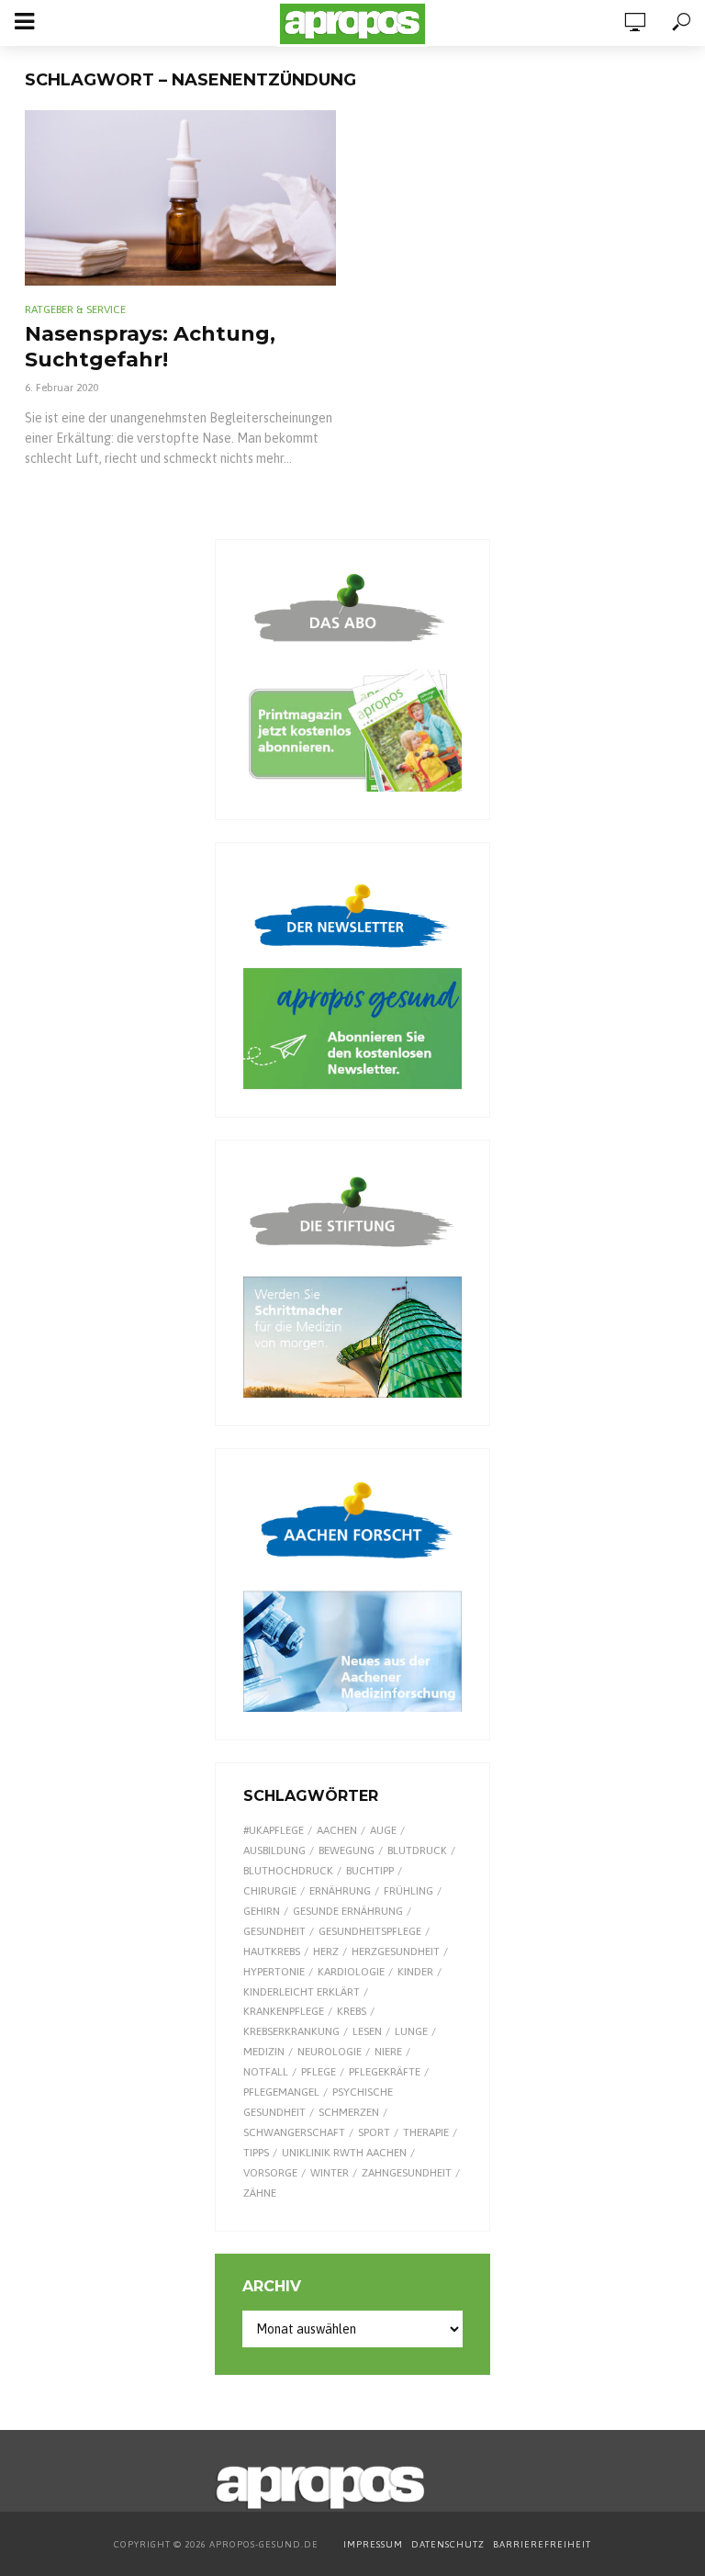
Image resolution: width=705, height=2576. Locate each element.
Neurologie (330, 2052)
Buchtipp (370, 1871)
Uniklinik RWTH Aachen (344, 2153)
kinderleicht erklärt (302, 1992)
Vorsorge (270, 2173)
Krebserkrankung (291, 2031)
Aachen (337, 1830)
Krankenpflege (284, 2011)
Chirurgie (270, 1891)
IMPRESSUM (373, 2544)
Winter (330, 2173)
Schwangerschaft (294, 2132)
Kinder (415, 1972)
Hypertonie (274, 1972)
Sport (374, 2132)
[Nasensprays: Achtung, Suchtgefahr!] (181, 198)
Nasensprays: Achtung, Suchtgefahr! (150, 347)
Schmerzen (349, 2112)
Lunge (411, 2031)
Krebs (352, 2011)
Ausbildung (274, 1850)
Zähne (260, 2193)
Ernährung (340, 1891)
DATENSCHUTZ (449, 2544)
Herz (326, 1952)
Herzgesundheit (396, 1952)
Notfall (266, 2072)
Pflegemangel (281, 2092)
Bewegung (347, 1850)
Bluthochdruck (288, 1871)
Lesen (367, 2031)
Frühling (408, 1891)
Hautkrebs (272, 1952)
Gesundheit (274, 1931)
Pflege (319, 2072)
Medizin (264, 2052)
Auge (383, 1830)
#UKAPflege (274, 1830)
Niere (388, 2052)
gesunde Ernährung (348, 1911)
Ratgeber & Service (75, 309)
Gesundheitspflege (370, 1931)
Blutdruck (417, 1850)
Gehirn (262, 1911)
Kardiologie (351, 1972)
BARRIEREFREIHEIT (542, 2544)
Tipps (256, 2153)
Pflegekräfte (385, 2072)
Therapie (426, 2132)
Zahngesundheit (407, 2173)
